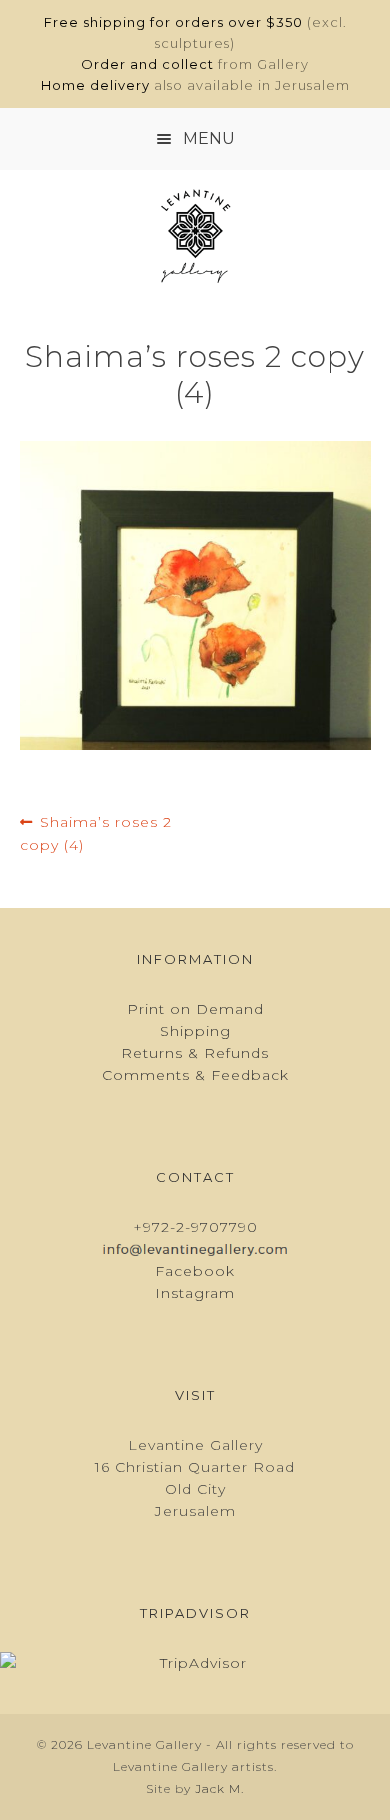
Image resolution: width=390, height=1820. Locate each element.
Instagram (195, 1293)
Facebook (195, 1271)
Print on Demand (195, 1009)
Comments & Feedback (195, 1075)
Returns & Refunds (195, 1053)
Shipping (195, 1031)
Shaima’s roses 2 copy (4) (96, 833)
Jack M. (219, 1788)
